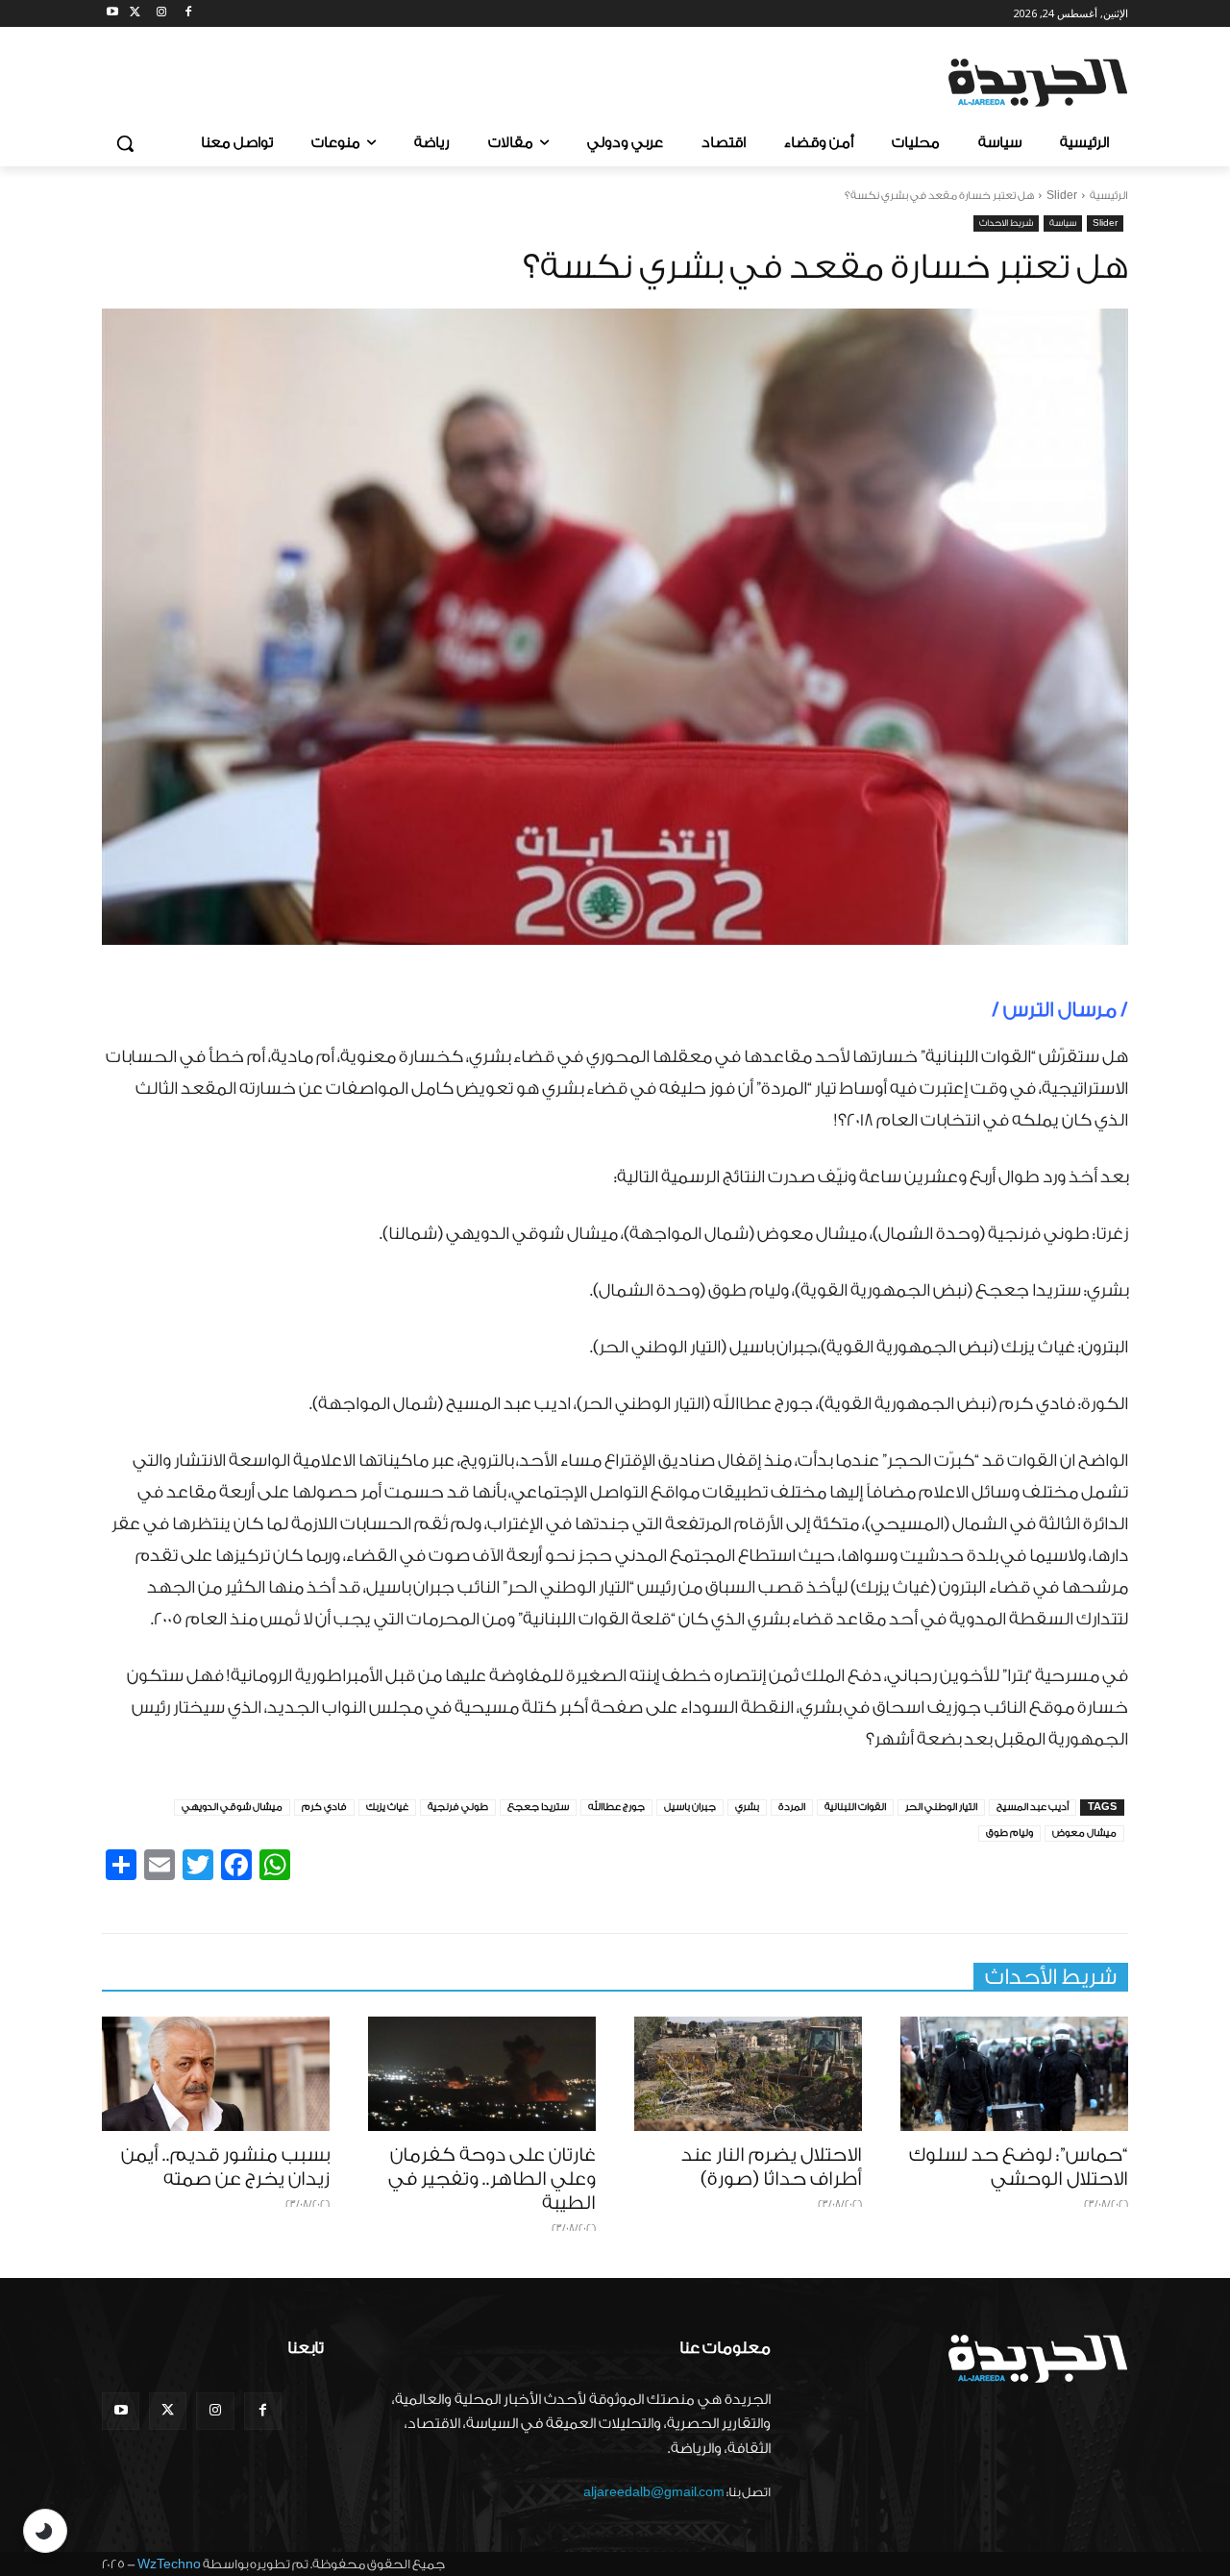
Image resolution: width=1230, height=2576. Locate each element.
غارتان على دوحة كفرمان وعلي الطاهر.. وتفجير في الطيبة (492, 2179)
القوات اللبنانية (855, 1807)
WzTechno (169, 2564)
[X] (135, 14)
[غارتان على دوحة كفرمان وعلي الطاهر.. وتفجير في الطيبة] (482, 2074)
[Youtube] (113, 14)
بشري (747, 1807)
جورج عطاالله (616, 1807)
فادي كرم (324, 1807)
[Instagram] (162, 14)
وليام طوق (1009, 1833)
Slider (1062, 196)
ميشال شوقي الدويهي (232, 1807)
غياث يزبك (387, 1807)
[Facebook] (188, 14)
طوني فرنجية (458, 1807)
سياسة (1063, 223)
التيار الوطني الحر (941, 1807)
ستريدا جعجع (538, 1807)
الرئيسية (1109, 196)
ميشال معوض (1084, 1833)
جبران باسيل (690, 1807)
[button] (125, 143)
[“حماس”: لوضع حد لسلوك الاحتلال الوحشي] (1014, 2074)
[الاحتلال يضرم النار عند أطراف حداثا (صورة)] (748, 2074)
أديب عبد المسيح (1033, 1807)
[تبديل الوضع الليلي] (45, 2531)
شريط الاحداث (1006, 223)
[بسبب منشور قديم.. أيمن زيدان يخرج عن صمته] (216, 2074)
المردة (792, 1807)
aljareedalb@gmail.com (654, 2492)
